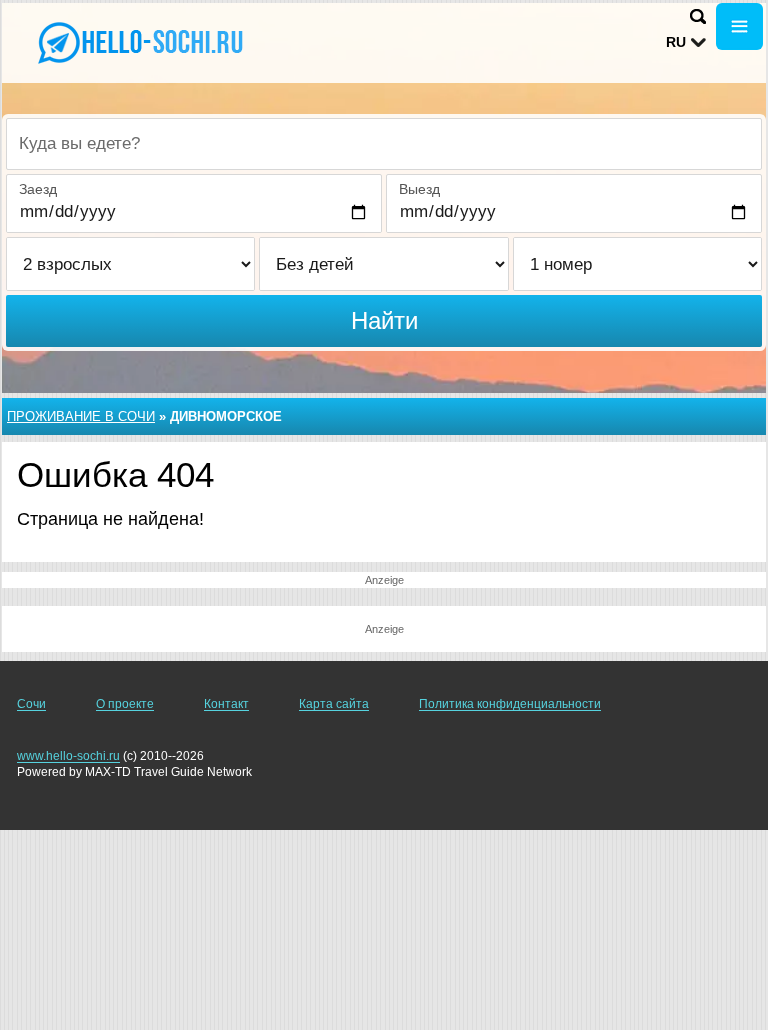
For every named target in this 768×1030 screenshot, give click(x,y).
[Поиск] (698, 16)
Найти (384, 320)
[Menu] (739, 26)
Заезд (38, 189)
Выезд (419, 189)
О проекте (125, 704)
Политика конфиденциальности (510, 704)
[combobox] (384, 144)
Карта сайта (334, 704)
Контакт (226, 704)
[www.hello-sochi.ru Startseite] (140, 41)
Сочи (31, 704)
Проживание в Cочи (81, 416)
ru (676, 42)
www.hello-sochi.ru (68, 756)
